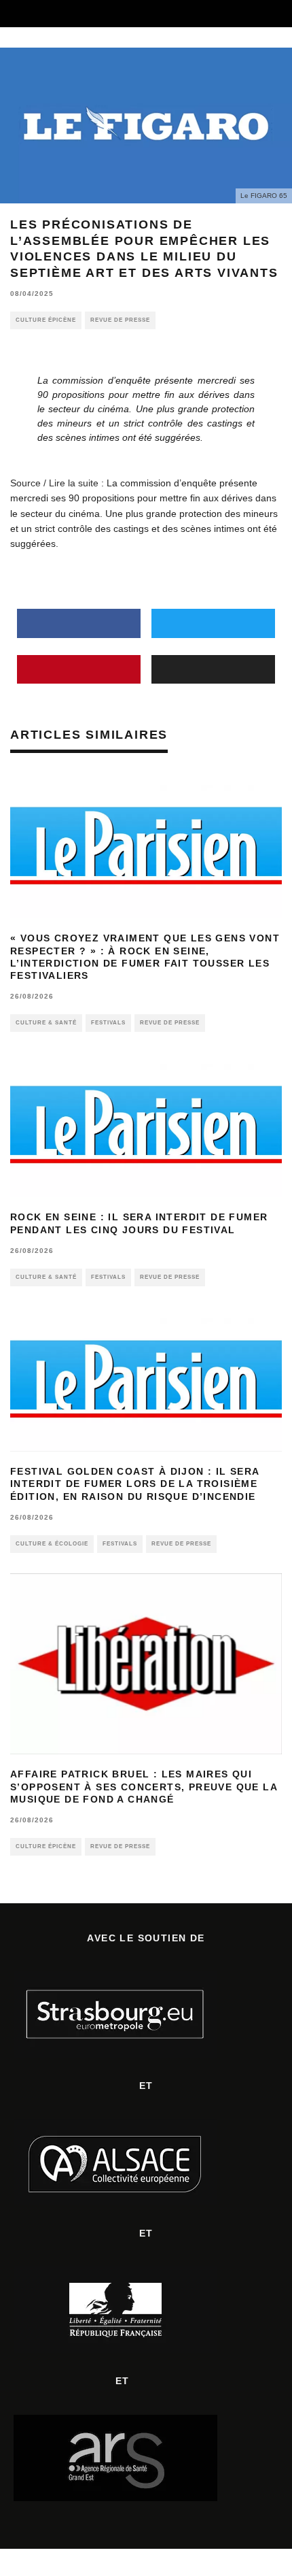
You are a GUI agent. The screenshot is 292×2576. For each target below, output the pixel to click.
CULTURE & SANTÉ (46, 1023)
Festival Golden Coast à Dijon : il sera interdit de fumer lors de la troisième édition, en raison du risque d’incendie (135, 1484)
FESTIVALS (108, 1023)
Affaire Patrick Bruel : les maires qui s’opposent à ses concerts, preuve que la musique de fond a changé (144, 1786)
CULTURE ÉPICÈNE (46, 320)
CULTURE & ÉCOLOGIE (52, 1544)
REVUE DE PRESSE (120, 320)
